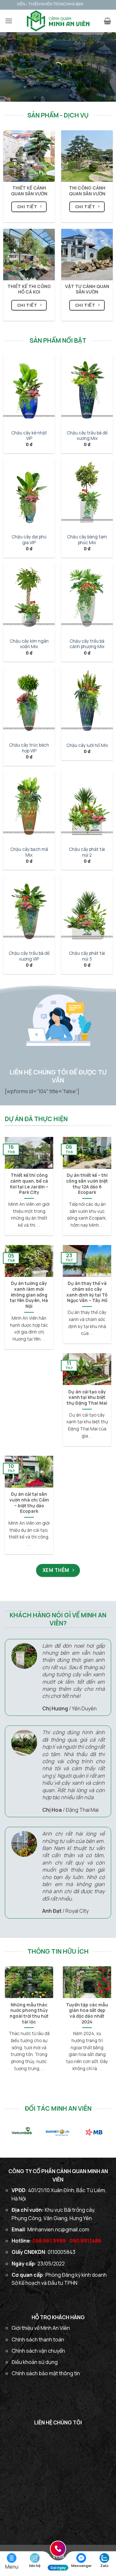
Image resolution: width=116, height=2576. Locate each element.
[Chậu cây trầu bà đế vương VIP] (29, 911)
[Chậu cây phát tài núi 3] (87, 911)
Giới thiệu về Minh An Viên (41, 2328)
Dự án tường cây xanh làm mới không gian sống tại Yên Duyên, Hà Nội (29, 1295)
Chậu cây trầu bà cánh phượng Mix (87, 644)
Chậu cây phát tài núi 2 (87, 852)
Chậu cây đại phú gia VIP (29, 540)
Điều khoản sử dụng (35, 2362)
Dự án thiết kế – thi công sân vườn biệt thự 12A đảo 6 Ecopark (87, 1184)
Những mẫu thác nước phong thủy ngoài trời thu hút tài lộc (29, 2013)
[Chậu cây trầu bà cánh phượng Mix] (87, 598)
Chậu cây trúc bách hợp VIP (29, 748)
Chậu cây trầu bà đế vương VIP (29, 956)
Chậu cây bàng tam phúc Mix (87, 540)
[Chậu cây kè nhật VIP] (29, 390)
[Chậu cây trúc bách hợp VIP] (29, 702)
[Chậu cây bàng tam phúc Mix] (87, 494)
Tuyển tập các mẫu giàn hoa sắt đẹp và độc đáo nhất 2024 (87, 2013)
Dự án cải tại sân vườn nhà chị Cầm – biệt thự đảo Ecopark (29, 1503)
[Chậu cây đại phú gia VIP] (29, 494)
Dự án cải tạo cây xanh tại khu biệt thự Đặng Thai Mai (87, 1398)
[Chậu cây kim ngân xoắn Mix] (29, 598)
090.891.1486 (86, 2241)
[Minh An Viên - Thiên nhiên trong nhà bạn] (58, 21)
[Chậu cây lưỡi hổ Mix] (87, 702)
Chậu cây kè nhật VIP (29, 436)
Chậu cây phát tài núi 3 (87, 956)
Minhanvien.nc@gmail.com (58, 2229)
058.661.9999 (49, 2241)
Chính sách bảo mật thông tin (46, 2373)
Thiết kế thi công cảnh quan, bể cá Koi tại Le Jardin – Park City (29, 1184)
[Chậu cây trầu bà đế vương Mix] (87, 390)
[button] (9, 21)
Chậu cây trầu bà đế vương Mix (87, 436)
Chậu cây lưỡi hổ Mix (87, 745)
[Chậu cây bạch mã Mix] (29, 806)
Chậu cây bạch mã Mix (29, 852)
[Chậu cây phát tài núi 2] (87, 806)
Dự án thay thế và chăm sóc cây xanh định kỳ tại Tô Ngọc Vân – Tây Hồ (87, 1292)
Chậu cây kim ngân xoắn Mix (29, 644)
